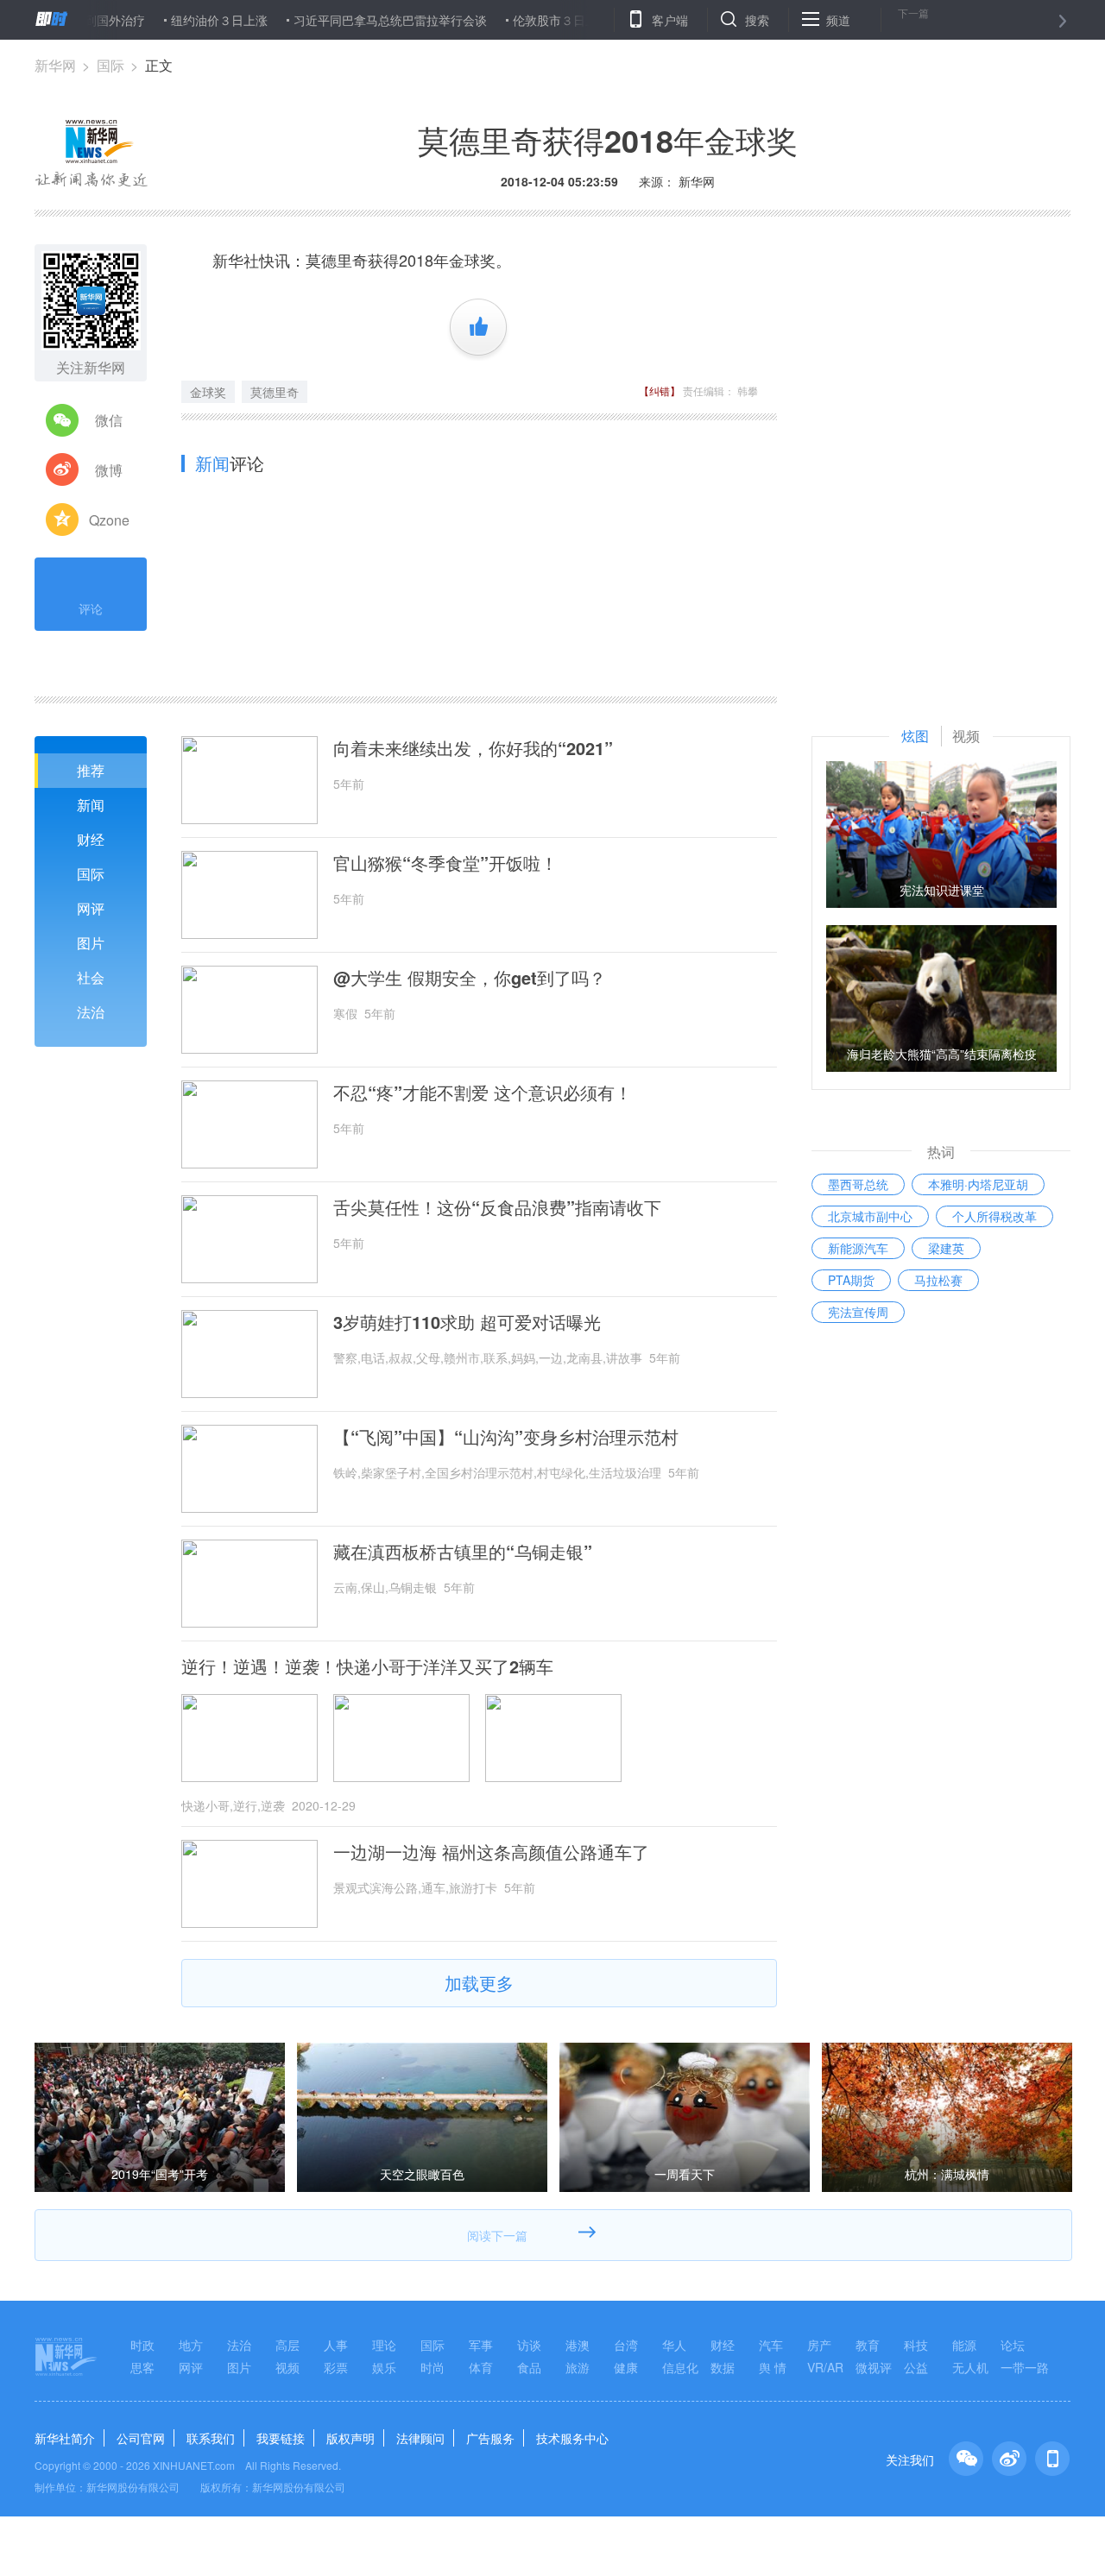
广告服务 (490, 2438)
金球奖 (208, 392)
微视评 (874, 2367)
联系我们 (211, 2438)
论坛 (1013, 2345)
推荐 (91, 770)
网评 (91, 908)
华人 (674, 2345)
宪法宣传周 (858, 1312)
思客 (142, 2367)
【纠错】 (660, 390)
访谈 (529, 2345)
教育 (868, 2345)
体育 (481, 2367)
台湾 (626, 2345)
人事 (336, 2345)
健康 (626, 2367)
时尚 (433, 2367)
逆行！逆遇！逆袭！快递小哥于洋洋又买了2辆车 (367, 1666)
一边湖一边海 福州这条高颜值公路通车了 (491, 1852)
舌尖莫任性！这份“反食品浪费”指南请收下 (497, 1207)
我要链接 (281, 2438)
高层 (287, 2345)
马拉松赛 (938, 1280)
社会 (91, 977)
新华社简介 (65, 2438)
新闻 (91, 805)
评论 (91, 608)
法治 (91, 1012)
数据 (723, 2367)
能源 (964, 2345)
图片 (91, 943)
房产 (819, 2345)
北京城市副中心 (870, 1216)
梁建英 (946, 1248)
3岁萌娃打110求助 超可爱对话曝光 (467, 1322)
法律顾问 (420, 2438)
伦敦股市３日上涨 (515, 20)
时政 (142, 2345)
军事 (481, 2345)
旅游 (578, 2367)
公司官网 (141, 2438)
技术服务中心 (572, 2438)
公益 (916, 2367)
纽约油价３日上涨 (173, 20)
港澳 (578, 2345)
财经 (91, 839)
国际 (110, 65)
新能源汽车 (858, 1248)
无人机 (970, 2367)
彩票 (336, 2367)
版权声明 (350, 2438)
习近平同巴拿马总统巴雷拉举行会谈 (344, 20)
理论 (384, 2345)
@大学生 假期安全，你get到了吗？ (470, 978)
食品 (529, 2367)
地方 (191, 2345)
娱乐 (384, 2367)
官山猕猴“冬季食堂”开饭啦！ (445, 863)
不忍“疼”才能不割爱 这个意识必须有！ (483, 1093)
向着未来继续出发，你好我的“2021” (473, 748)
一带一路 (1025, 2367)
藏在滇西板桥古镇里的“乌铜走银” (463, 1552)
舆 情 (773, 2367)
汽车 (771, 2345)
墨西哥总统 (858, 1184)
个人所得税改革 (994, 1216)
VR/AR (825, 2367)
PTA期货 (851, 1280)
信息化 (680, 2367)
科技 (916, 2345)
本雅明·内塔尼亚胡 (978, 1184)
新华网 (55, 65)
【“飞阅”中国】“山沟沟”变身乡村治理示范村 (506, 1437)
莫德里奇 (275, 392)
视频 (287, 2367)
